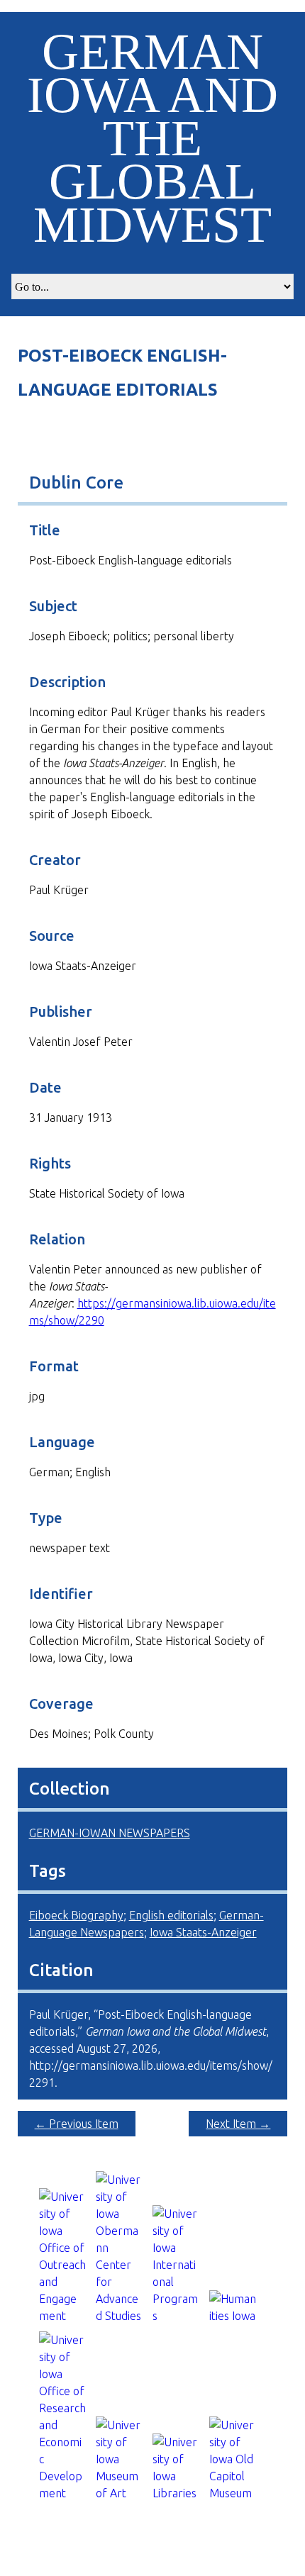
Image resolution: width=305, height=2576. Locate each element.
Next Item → (238, 2124)
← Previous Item (77, 2124)
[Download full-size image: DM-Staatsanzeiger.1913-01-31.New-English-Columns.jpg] (153, 435)
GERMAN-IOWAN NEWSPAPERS (110, 1833)
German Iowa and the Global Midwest (152, 138)
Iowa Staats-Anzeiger (203, 1932)
